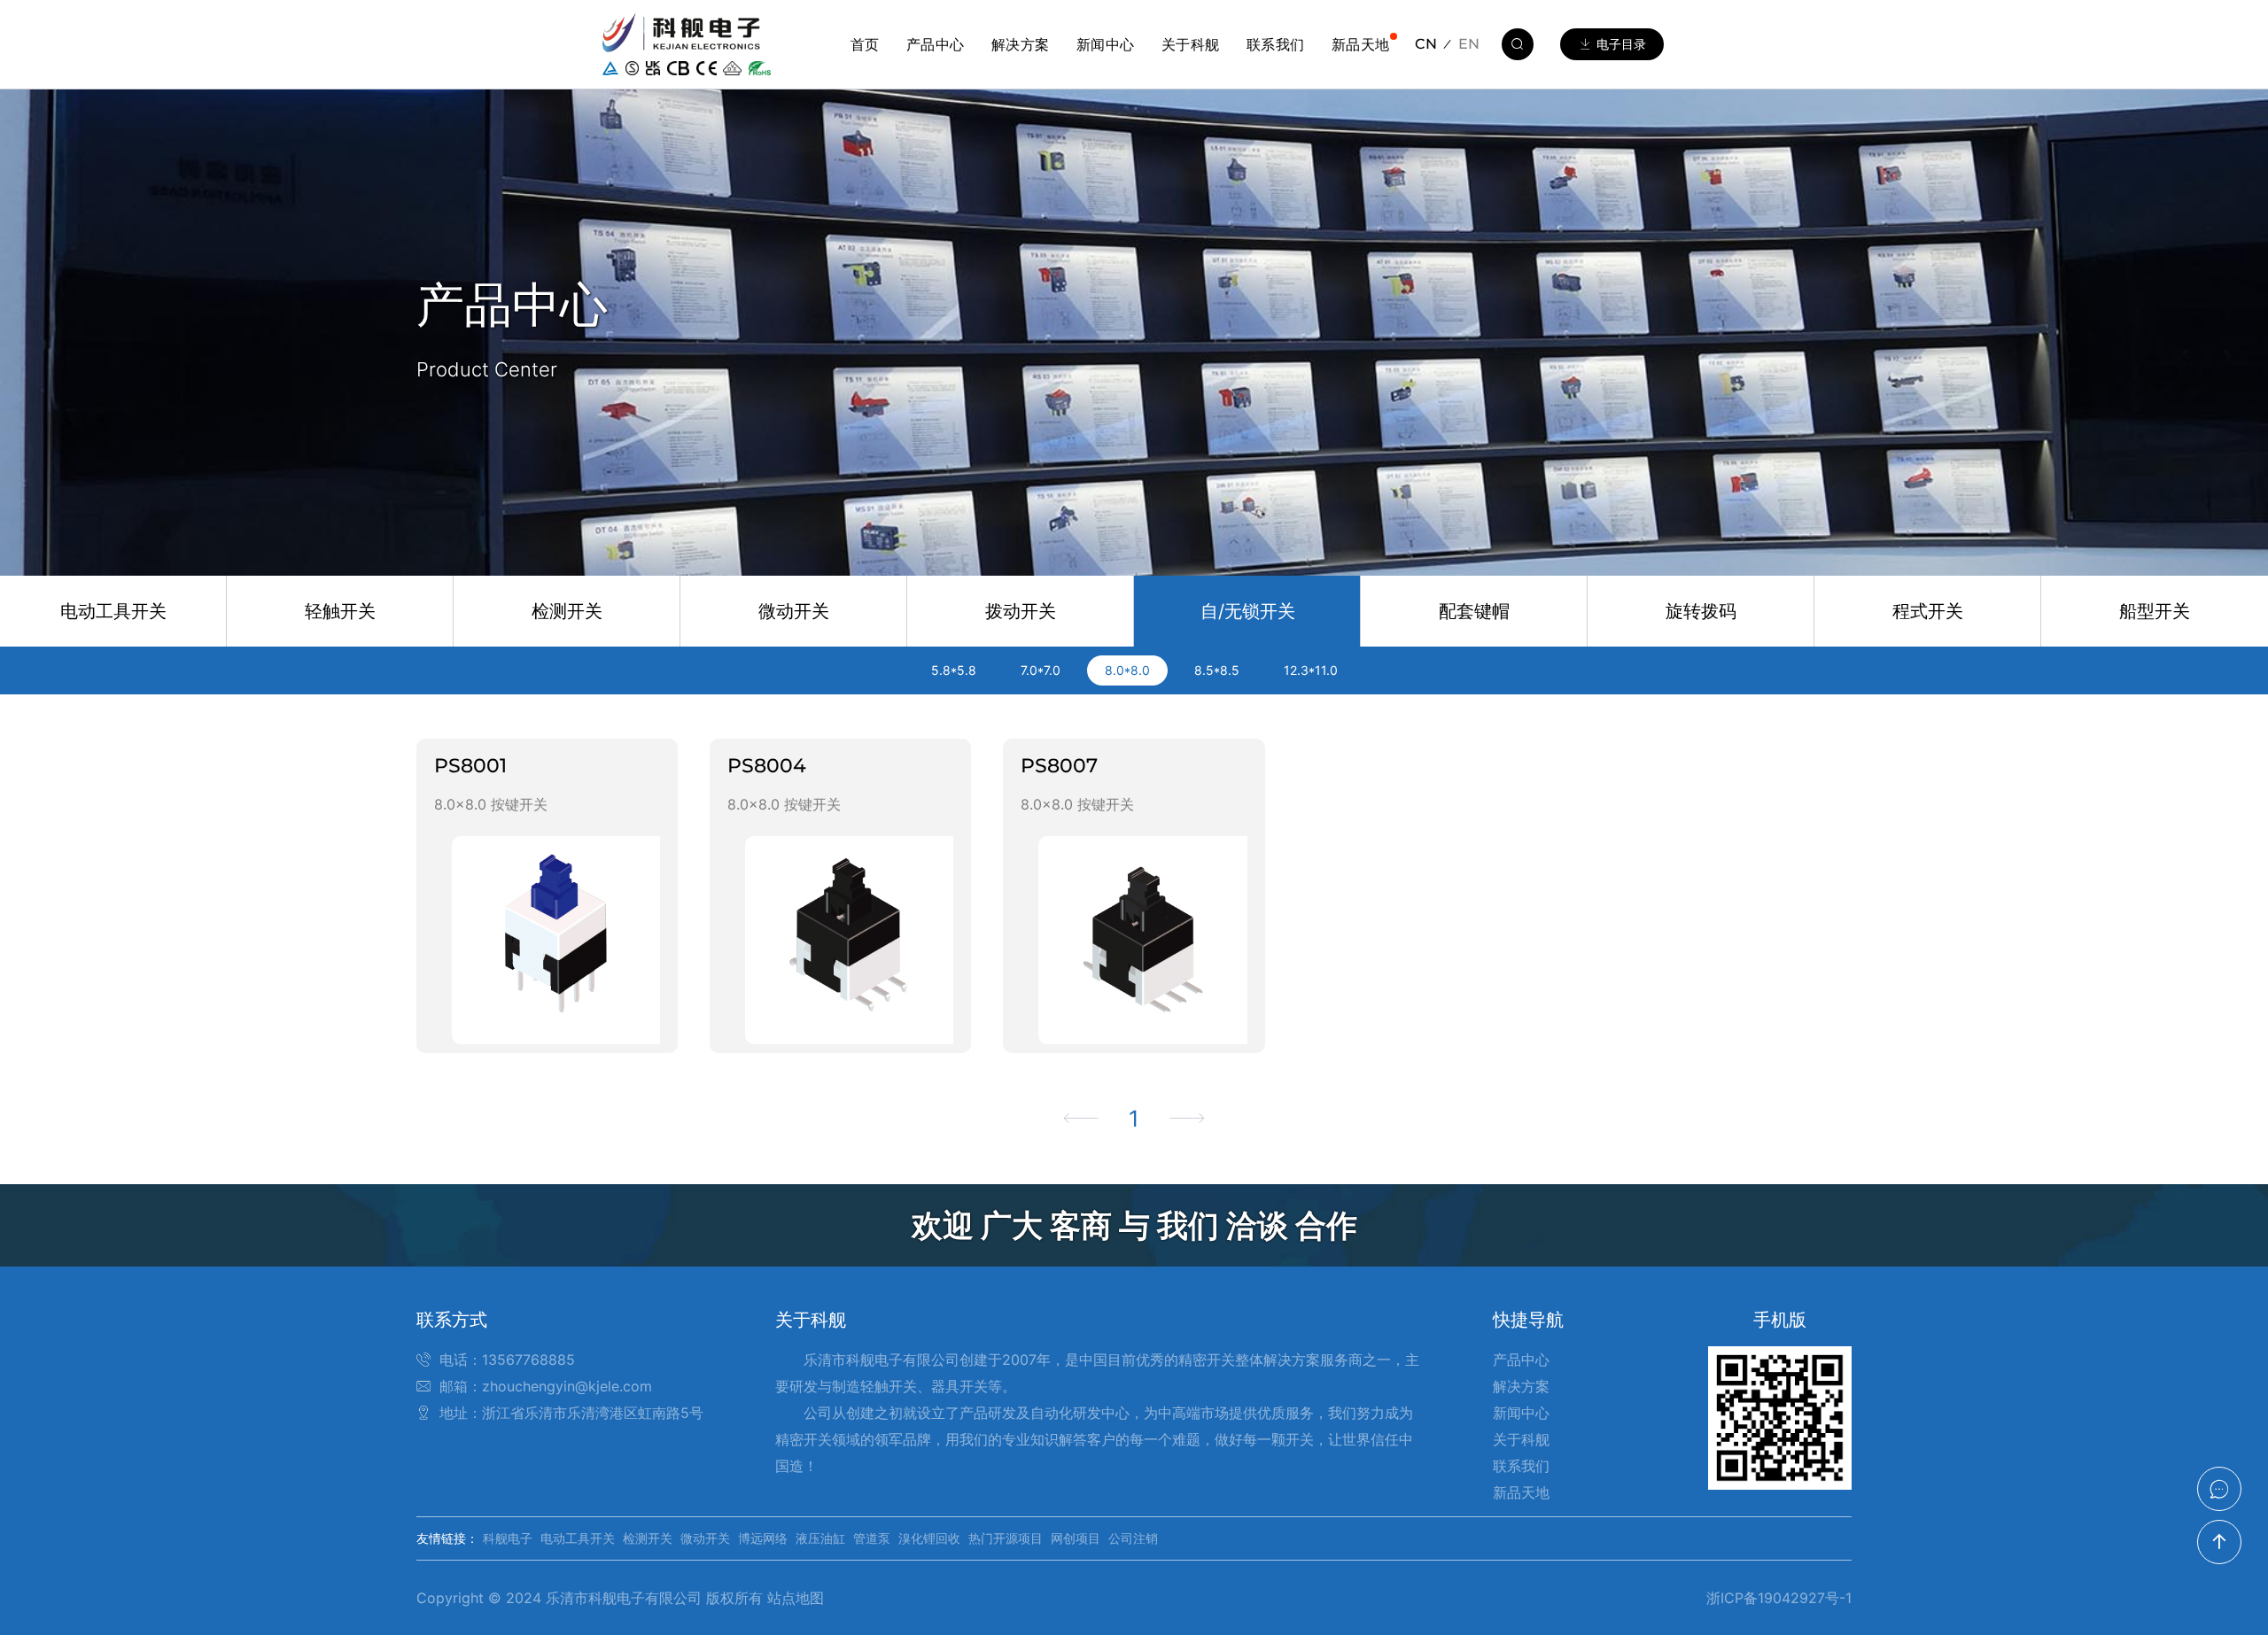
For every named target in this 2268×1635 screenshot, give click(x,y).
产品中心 (936, 44)
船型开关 (2155, 611)
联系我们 (1276, 44)
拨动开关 (1021, 611)
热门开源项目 (1006, 1538)
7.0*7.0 (1041, 670)
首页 (865, 44)
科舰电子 (508, 1538)
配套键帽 (1474, 611)
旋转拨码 (1701, 611)
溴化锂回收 (929, 1538)
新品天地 (1361, 44)
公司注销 (1133, 1538)
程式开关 (1928, 611)
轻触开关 (340, 611)
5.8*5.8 (954, 670)
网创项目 (1076, 1538)
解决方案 (1021, 44)
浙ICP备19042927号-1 (1779, 1598)
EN (1469, 44)
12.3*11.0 (1311, 670)
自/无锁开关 (1248, 611)
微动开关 (794, 611)
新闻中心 (1106, 44)
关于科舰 (1191, 44)
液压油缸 (820, 1538)
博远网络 (763, 1538)
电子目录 (1621, 44)
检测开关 (567, 611)
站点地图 (796, 1598)
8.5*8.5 (1217, 670)
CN (1426, 44)
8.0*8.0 (1127, 670)
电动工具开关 (113, 611)
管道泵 (872, 1538)
